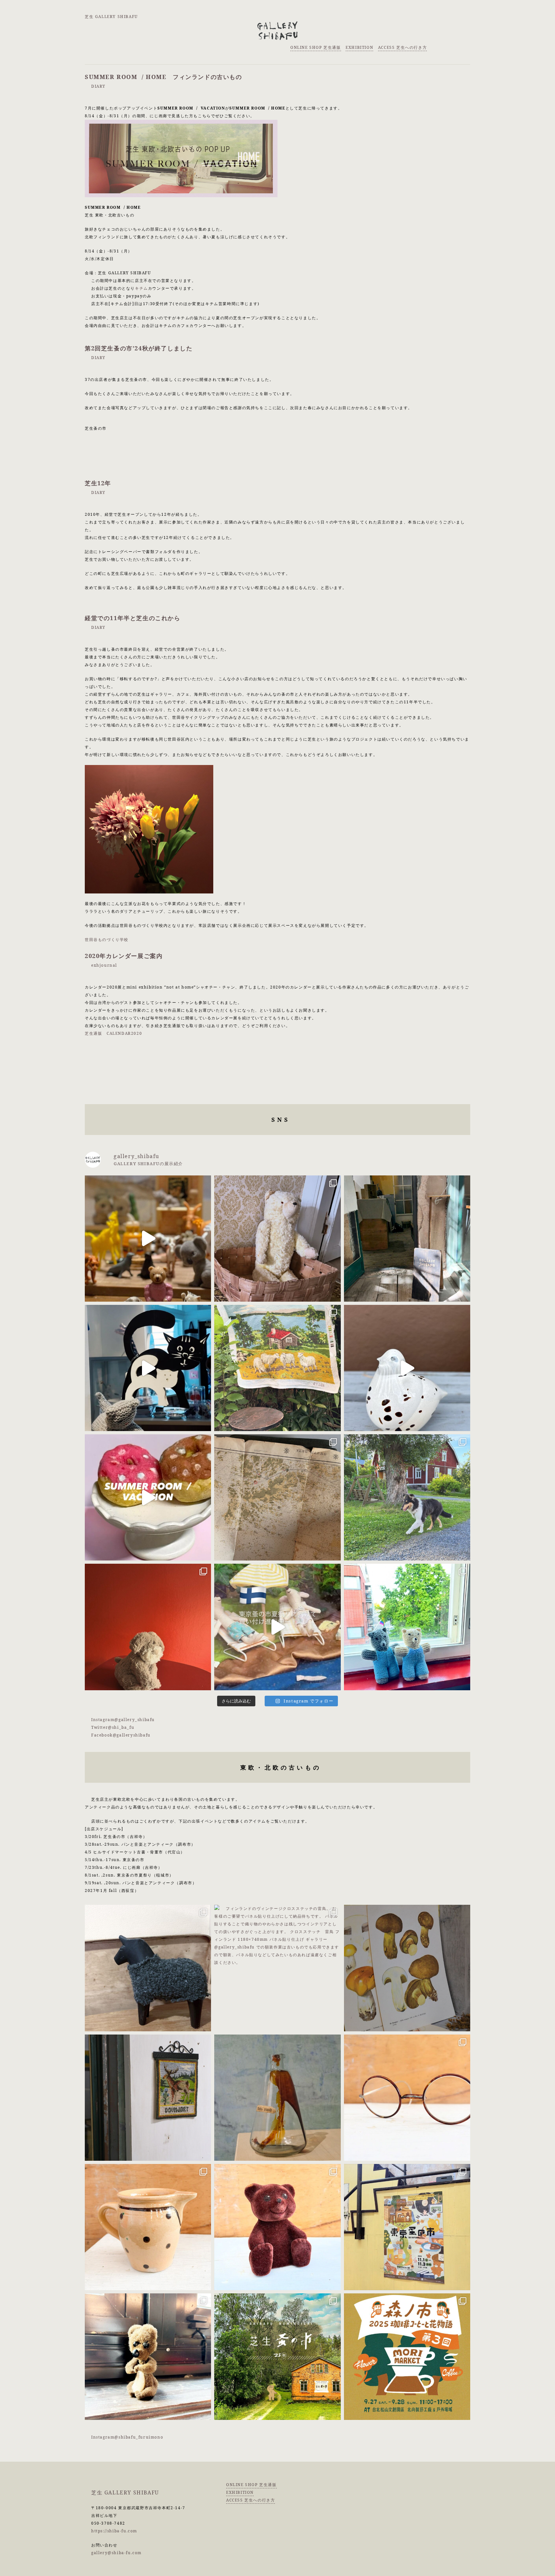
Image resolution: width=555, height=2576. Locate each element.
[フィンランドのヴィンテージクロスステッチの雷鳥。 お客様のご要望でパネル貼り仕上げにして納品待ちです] (277, 1968)
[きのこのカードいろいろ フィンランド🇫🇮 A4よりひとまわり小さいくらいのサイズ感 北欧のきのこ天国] (407, 1968)
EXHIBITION (359, 47)
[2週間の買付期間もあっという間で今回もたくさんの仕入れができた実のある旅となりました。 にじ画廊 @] (277, 1497)
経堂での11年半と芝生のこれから (133, 618)
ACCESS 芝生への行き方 (402, 47)
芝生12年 (98, 483)
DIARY (98, 86)
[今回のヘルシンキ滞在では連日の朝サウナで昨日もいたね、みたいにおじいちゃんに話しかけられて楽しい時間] (148, 1627)
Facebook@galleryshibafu (121, 1735)
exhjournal (104, 965)
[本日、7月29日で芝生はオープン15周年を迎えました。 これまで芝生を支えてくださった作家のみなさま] (407, 1239)
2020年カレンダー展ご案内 (124, 956)
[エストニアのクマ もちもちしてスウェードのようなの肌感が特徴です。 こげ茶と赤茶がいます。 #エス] (277, 2227)
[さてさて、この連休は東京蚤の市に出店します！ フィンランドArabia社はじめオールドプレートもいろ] (407, 2227)
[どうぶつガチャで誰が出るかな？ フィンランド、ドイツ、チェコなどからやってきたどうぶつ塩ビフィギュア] (148, 1239)
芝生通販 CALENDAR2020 (113, 1033)
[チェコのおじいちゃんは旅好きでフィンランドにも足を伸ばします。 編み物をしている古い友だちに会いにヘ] (407, 1627)
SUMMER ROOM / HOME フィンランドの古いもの (163, 77)
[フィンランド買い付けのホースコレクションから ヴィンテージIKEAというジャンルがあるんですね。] (148, 1968)
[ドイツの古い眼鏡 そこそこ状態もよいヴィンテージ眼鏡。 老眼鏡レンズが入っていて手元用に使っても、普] (407, 2098)
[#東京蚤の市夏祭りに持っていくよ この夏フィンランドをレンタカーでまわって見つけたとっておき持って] (277, 1239)
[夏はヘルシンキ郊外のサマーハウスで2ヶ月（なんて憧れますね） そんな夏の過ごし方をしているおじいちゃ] (148, 1497)
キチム (141, 288)
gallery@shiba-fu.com (116, 2553)
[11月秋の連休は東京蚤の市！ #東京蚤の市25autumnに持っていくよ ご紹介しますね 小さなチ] (148, 2356)
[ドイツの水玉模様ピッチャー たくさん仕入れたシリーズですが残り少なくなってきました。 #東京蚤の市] (148, 2227)
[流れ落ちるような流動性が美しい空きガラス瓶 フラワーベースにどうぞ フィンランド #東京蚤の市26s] (277, 2098)
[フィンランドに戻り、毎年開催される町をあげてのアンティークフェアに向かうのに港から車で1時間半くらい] (407, 1497)
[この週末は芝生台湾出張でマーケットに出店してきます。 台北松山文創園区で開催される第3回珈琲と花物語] (407, 2356)
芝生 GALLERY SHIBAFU (111, 17)
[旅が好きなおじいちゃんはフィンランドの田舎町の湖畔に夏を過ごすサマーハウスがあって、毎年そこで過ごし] (277, 1368)
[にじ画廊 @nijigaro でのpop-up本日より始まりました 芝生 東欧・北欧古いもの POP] (148, 1368)
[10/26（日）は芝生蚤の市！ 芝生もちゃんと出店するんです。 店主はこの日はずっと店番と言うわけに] (277, 2356)
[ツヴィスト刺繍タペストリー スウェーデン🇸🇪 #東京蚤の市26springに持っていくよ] (148, 2098)
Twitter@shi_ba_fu (113, 1727)
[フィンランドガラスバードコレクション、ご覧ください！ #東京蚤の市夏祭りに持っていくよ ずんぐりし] (407, 1368)
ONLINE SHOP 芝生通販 (316, 47)
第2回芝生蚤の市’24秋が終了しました (139, 348)
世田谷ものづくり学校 (107, 940)
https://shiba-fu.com (114, 2531)
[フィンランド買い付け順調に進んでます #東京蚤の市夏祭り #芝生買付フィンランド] (277, 1627)
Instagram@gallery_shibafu (123, 1720)
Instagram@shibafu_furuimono (127, 2437)
